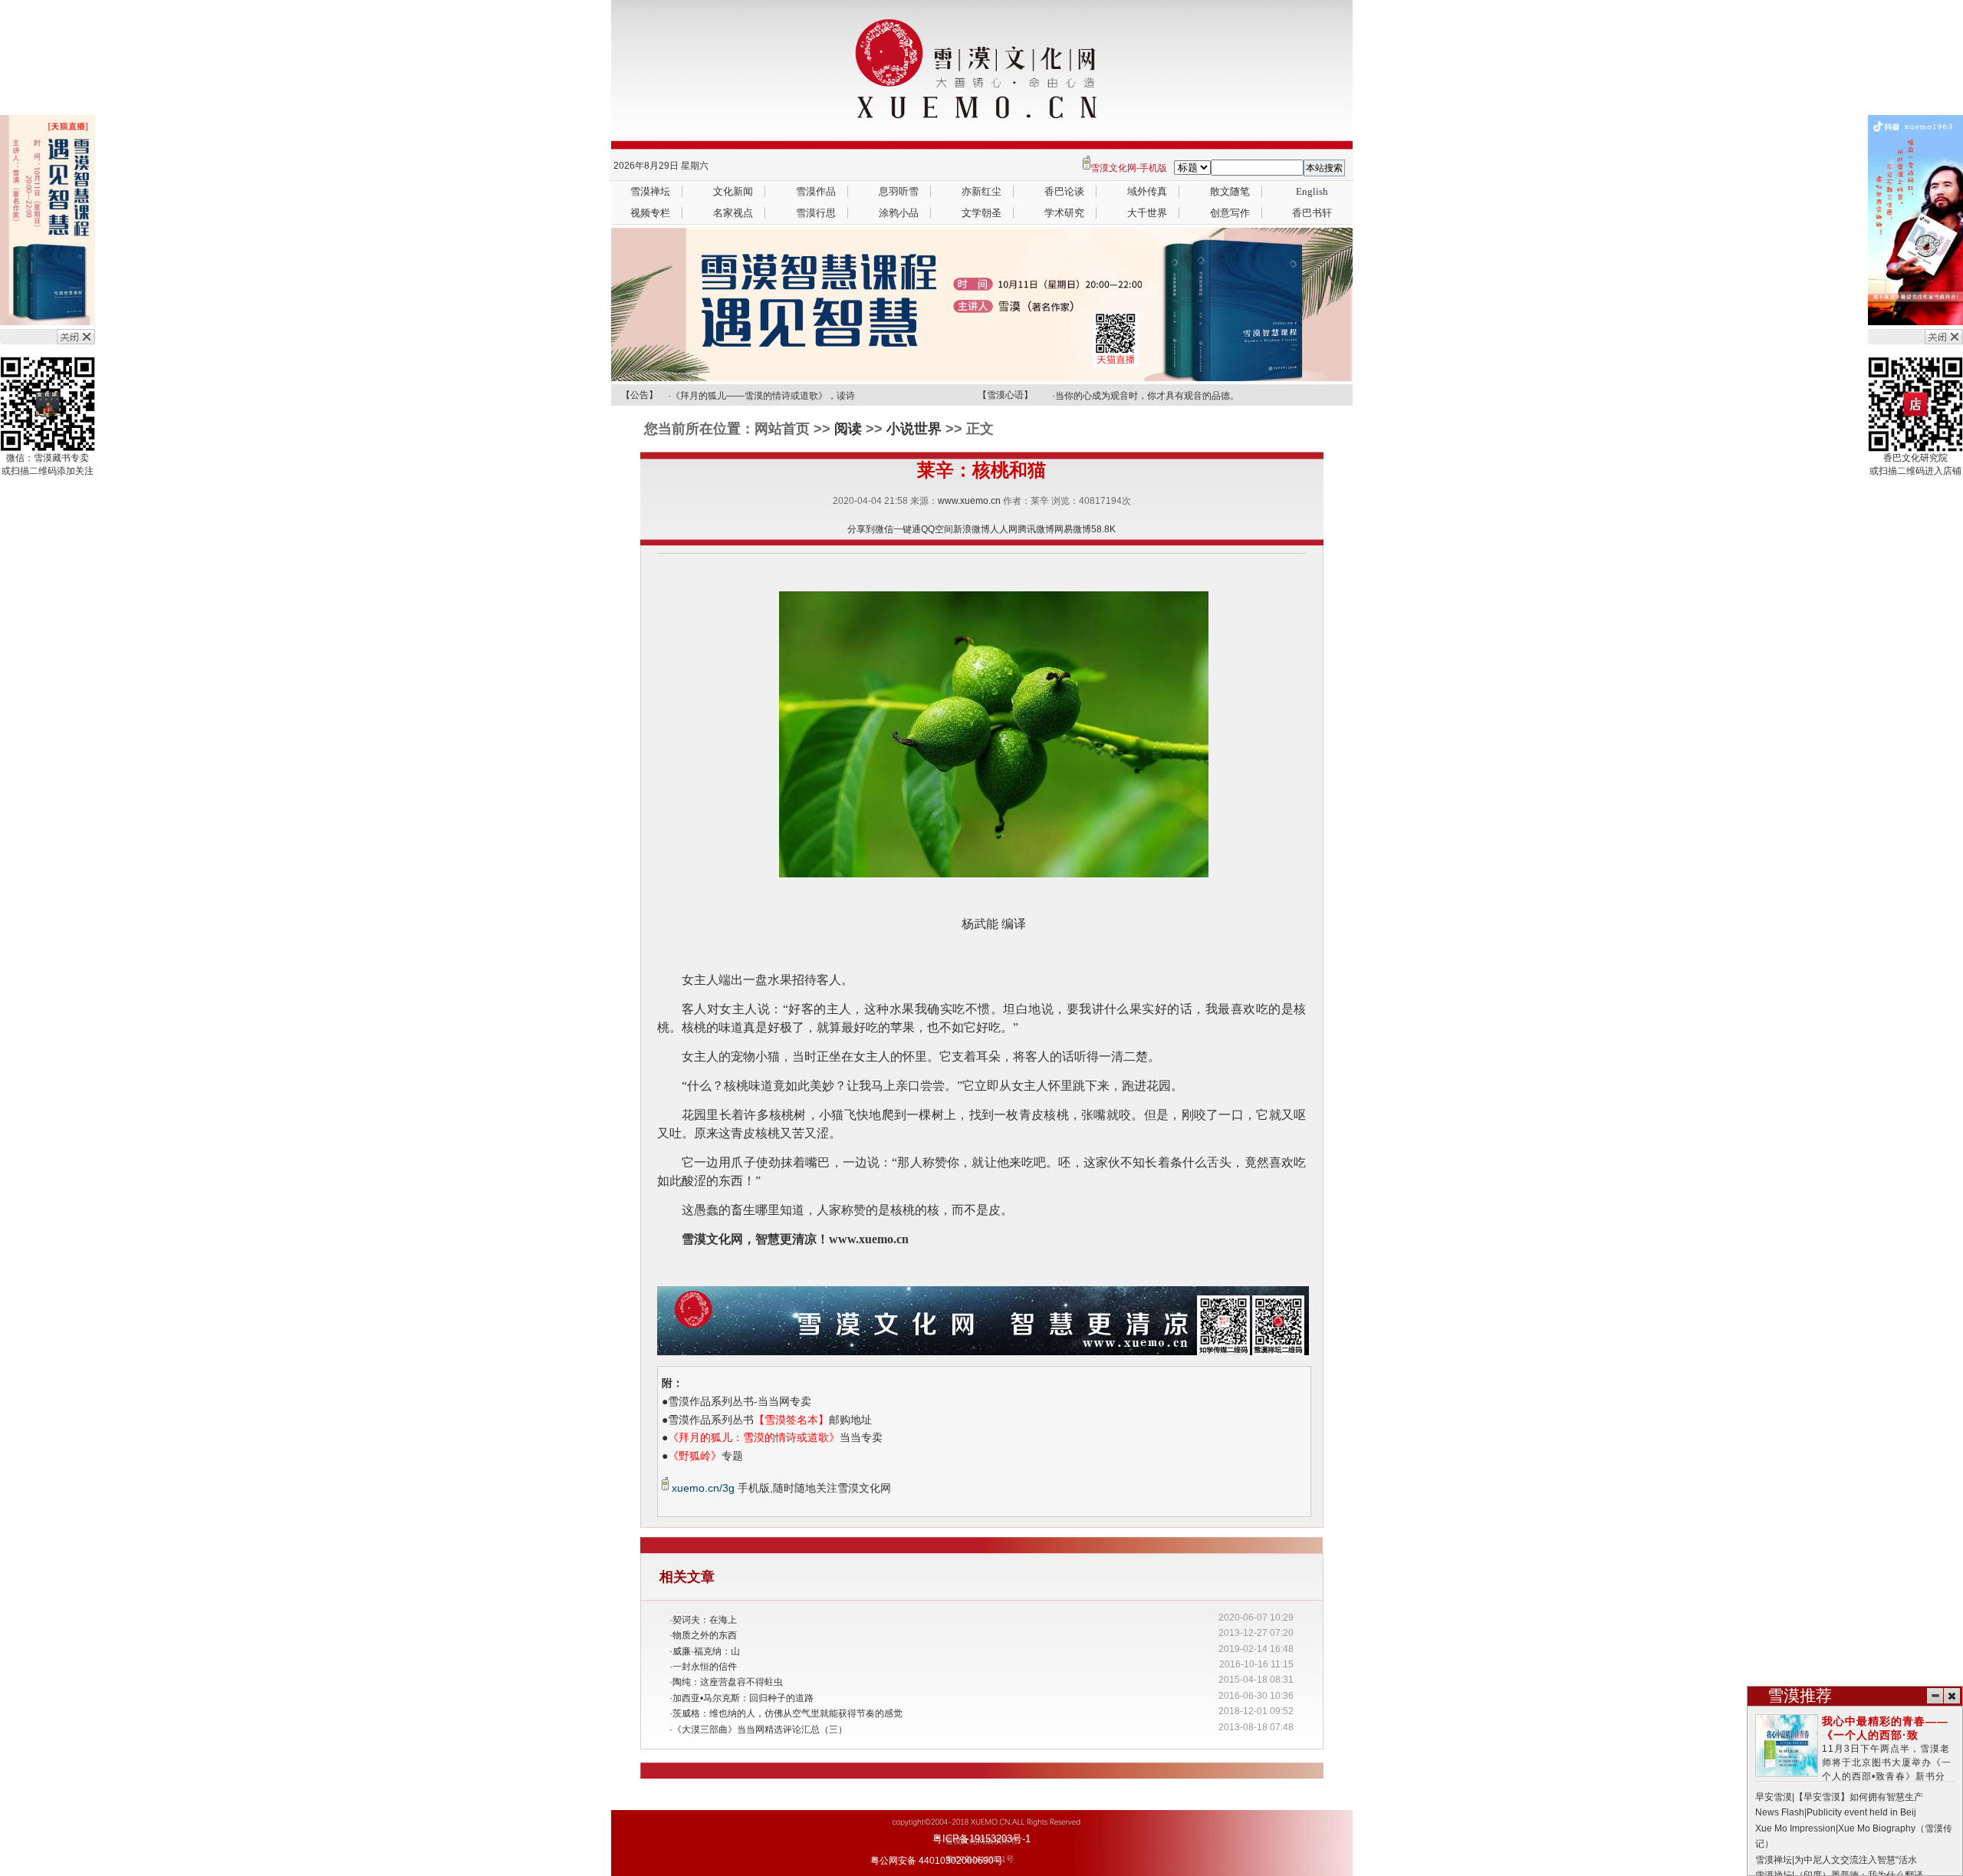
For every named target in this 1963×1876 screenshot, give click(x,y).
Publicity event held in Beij (1861, 1812)
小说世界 (914, 429)
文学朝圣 (981, 213)
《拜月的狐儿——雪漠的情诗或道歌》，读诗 (763, 392)
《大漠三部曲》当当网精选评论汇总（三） (760, 1730)
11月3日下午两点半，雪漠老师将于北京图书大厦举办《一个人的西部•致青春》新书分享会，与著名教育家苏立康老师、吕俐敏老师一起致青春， (1855, 1763)
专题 (705, 1456)
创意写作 (1230, 213)
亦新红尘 (981, 191)
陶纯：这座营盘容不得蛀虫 (728, 1682)
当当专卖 (775, 1437)
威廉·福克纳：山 (706, 1651)
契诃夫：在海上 (705, 1620)
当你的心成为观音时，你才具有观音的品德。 (1147, 392)
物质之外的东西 (705, 1635)
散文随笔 (1230, 191)
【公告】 (640, 395)
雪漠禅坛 (650, 191)
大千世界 (1147, 213)
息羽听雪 (899, 191)
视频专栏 (650, 213)
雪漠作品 (816, 191)
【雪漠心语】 (1005, 395)
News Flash (1780, 1812)
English (1312, 191)
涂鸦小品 (899, 213)
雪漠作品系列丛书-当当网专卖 (740, 1401)
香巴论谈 (1064, 191)
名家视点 (733, 213)
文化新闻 (733, 191)
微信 (884, 529)
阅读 (848, 429)
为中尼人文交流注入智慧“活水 (1856, 1860)
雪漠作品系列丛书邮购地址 (770, 1420)
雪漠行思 (816, 213)
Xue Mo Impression (1795, 1828)
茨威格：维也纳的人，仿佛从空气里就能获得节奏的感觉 (788, 1713)
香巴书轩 (1312, 213)
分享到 (861, 529)
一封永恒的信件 (705, 1667)
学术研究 (1064, 213)
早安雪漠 (1774, 1797)
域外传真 (1147, 191)
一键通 (907, 529)
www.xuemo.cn (969, 501)
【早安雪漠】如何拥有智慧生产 (1859, 1797)
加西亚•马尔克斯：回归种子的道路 (743, 1698)
